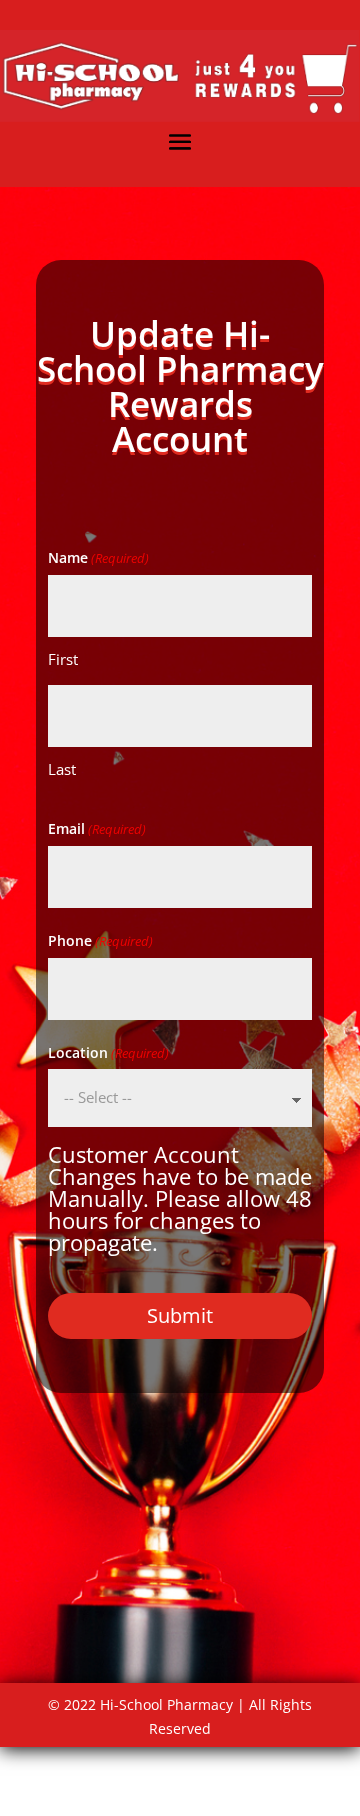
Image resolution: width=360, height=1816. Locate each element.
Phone (100, 940)
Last (62, 769)
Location (108, 1052)
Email (97, 828)
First (63, 659)
